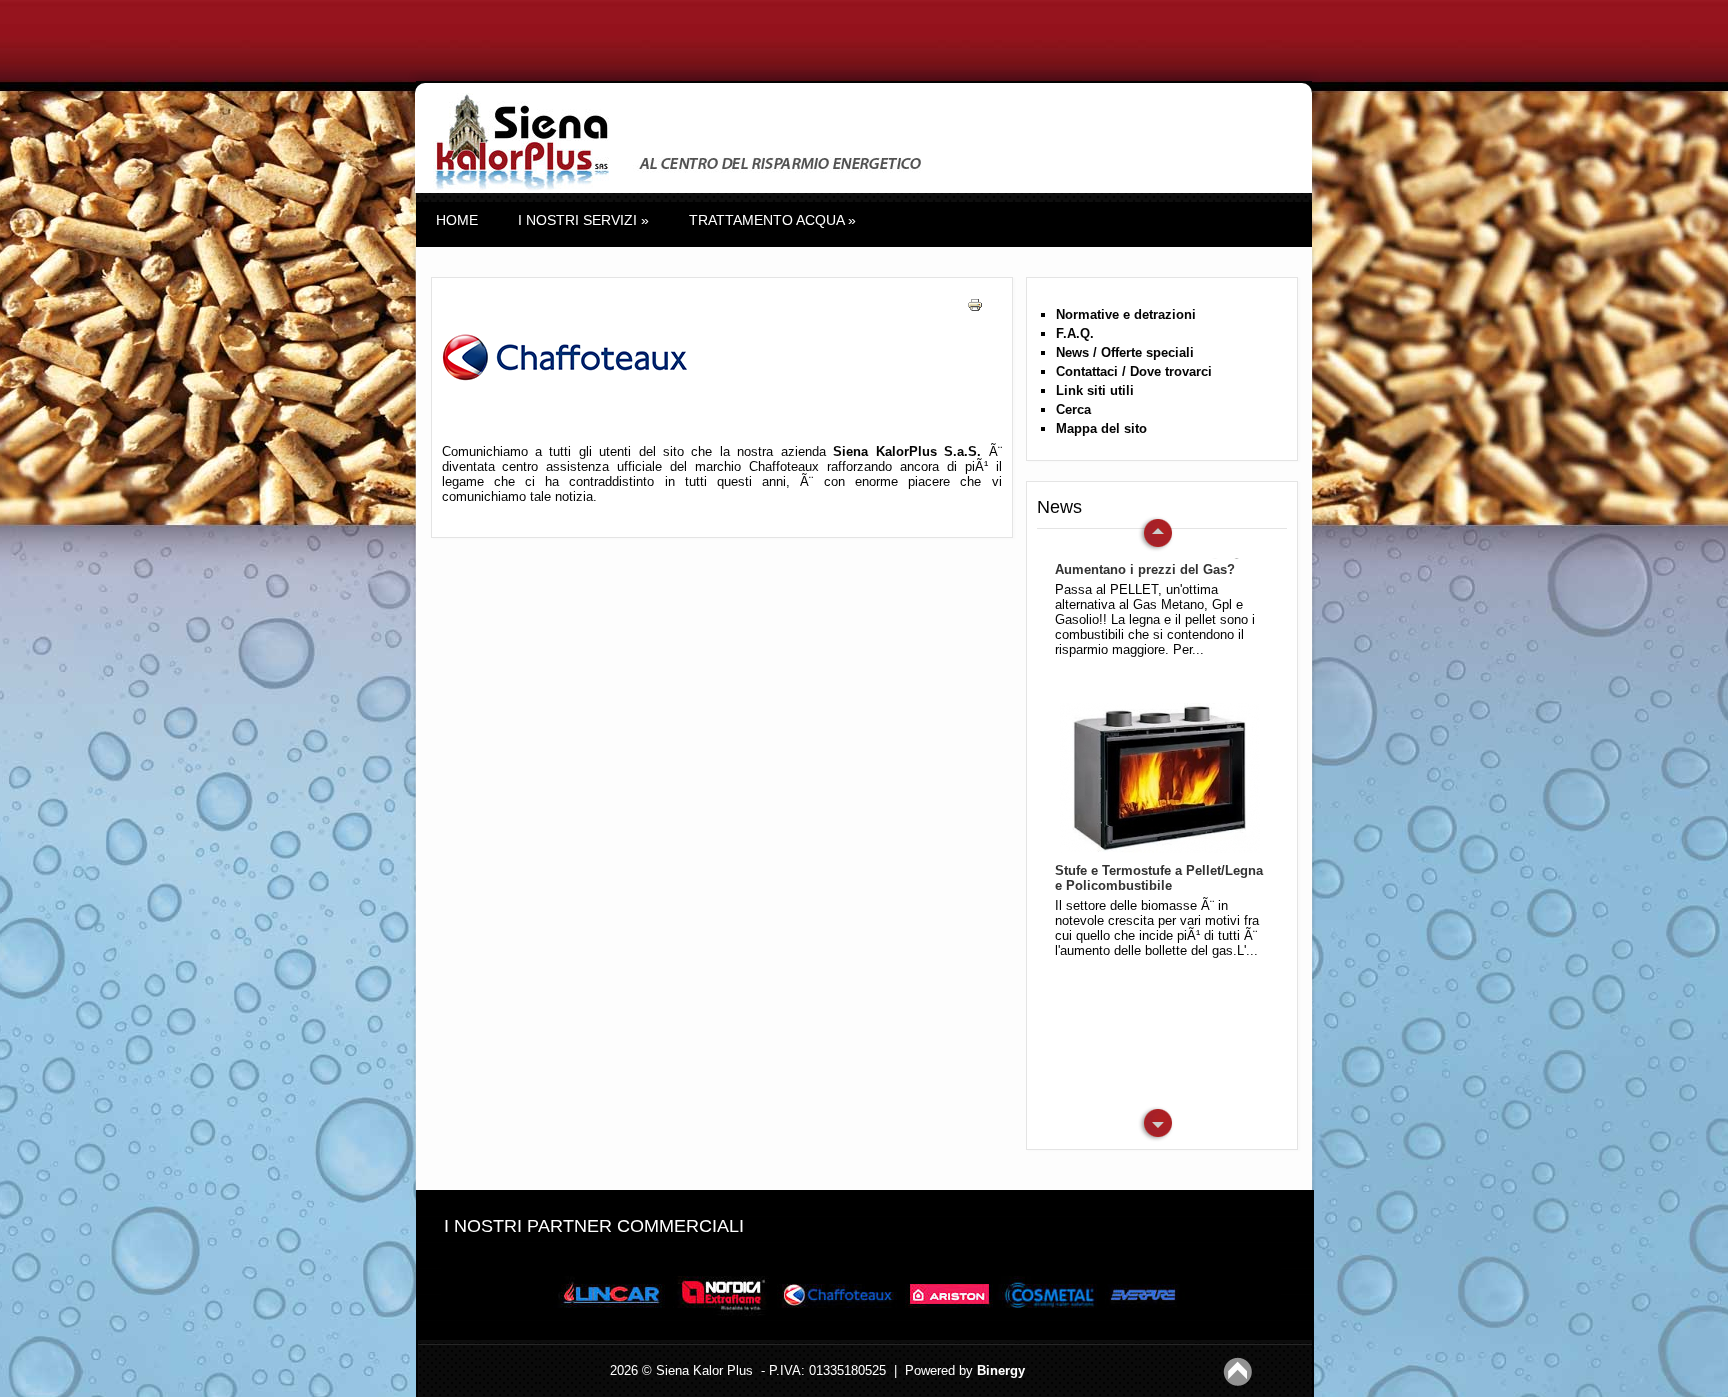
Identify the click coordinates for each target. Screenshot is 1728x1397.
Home (457, 220)
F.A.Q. (1075, 333)
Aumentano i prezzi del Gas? (1145, 569)
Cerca (1073, 409)
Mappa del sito (1101, 428)
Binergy (1001, 1370)
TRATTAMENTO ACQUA (772, 220)
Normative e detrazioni (1126, 314)
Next (1156, 534)
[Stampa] (982, 323)
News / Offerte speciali (1125, 352)
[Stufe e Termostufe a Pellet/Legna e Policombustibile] (1155, 773)
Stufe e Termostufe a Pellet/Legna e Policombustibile (1159, 878)
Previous (1156, 1124)
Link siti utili (1095, 390)
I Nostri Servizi (583, 220)
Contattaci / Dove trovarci (1134, 371)
